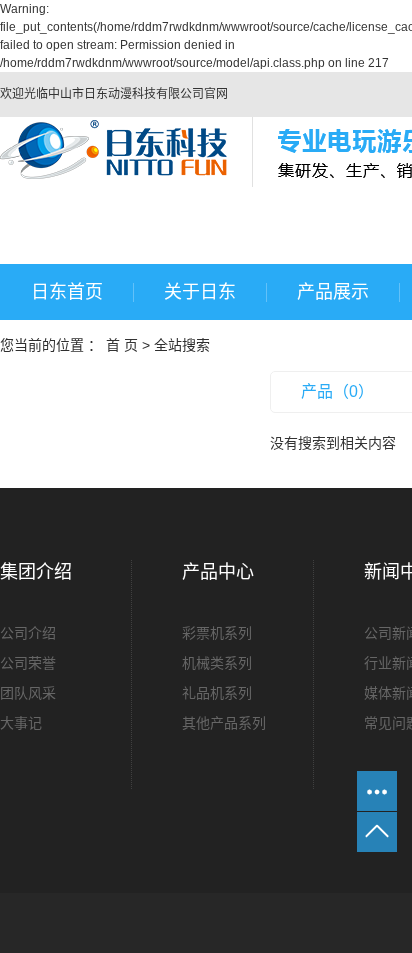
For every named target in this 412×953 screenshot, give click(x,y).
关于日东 (200, 292)
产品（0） (337, 391)
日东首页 (67, 292)
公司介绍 (28, 633)
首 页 (122, 345)
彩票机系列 (217, 633)
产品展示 (333, 292)
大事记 (21, 723)
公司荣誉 (28, 663)
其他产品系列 (224, 723)
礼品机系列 (217, 693)
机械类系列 (217, 663)
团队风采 (28, 693)
